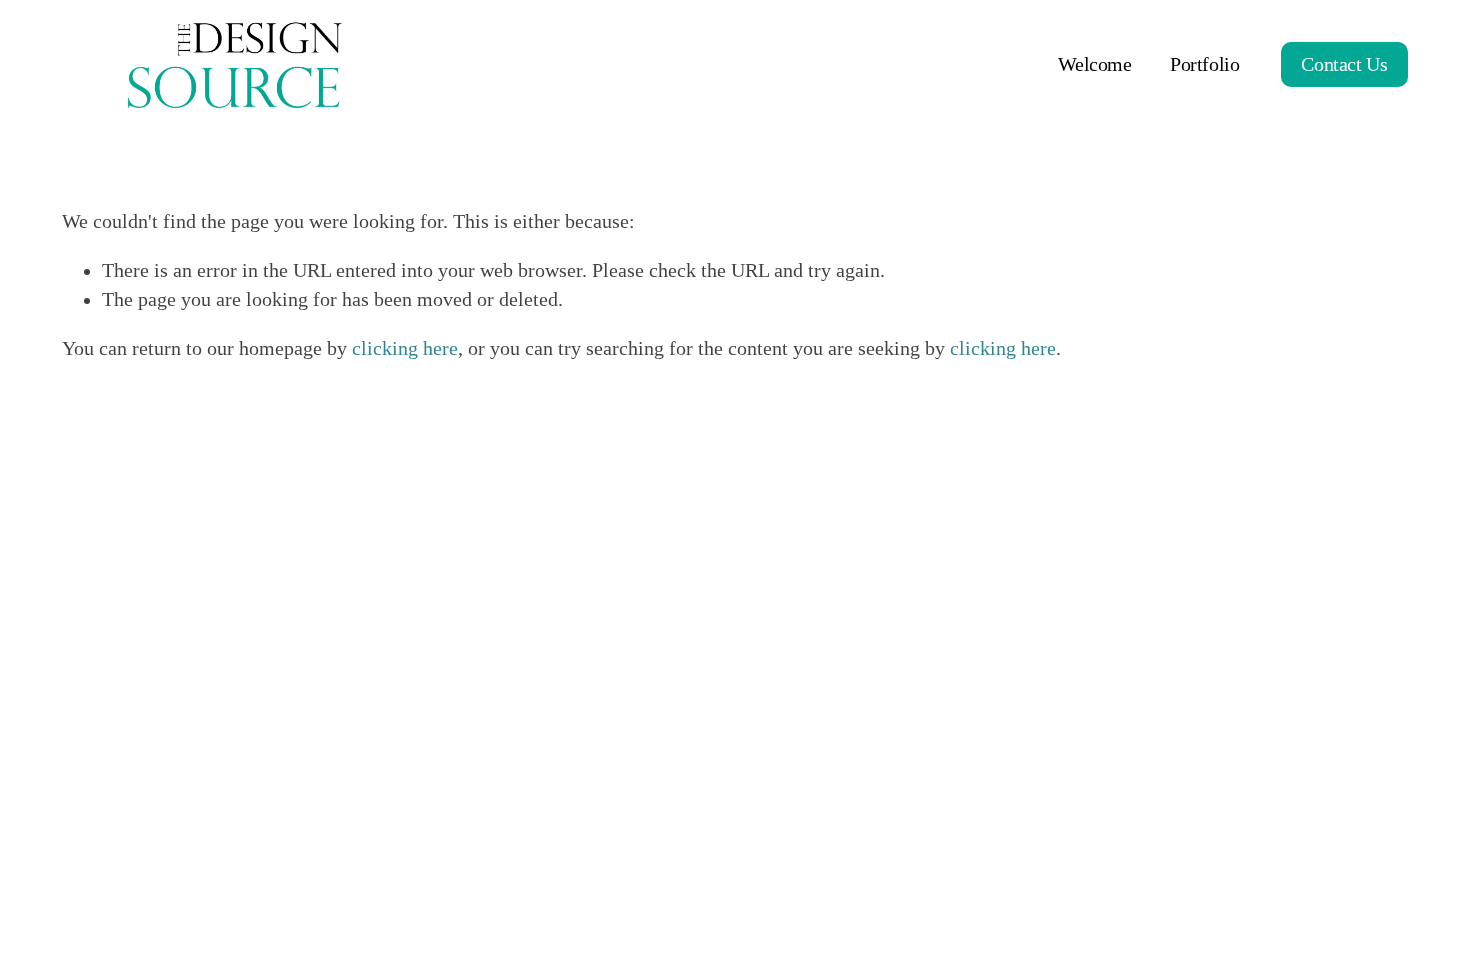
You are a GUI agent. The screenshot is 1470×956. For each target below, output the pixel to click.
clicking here (405, 348)
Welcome (1094, 64)
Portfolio (1205, 64)
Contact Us (1344, 64)
